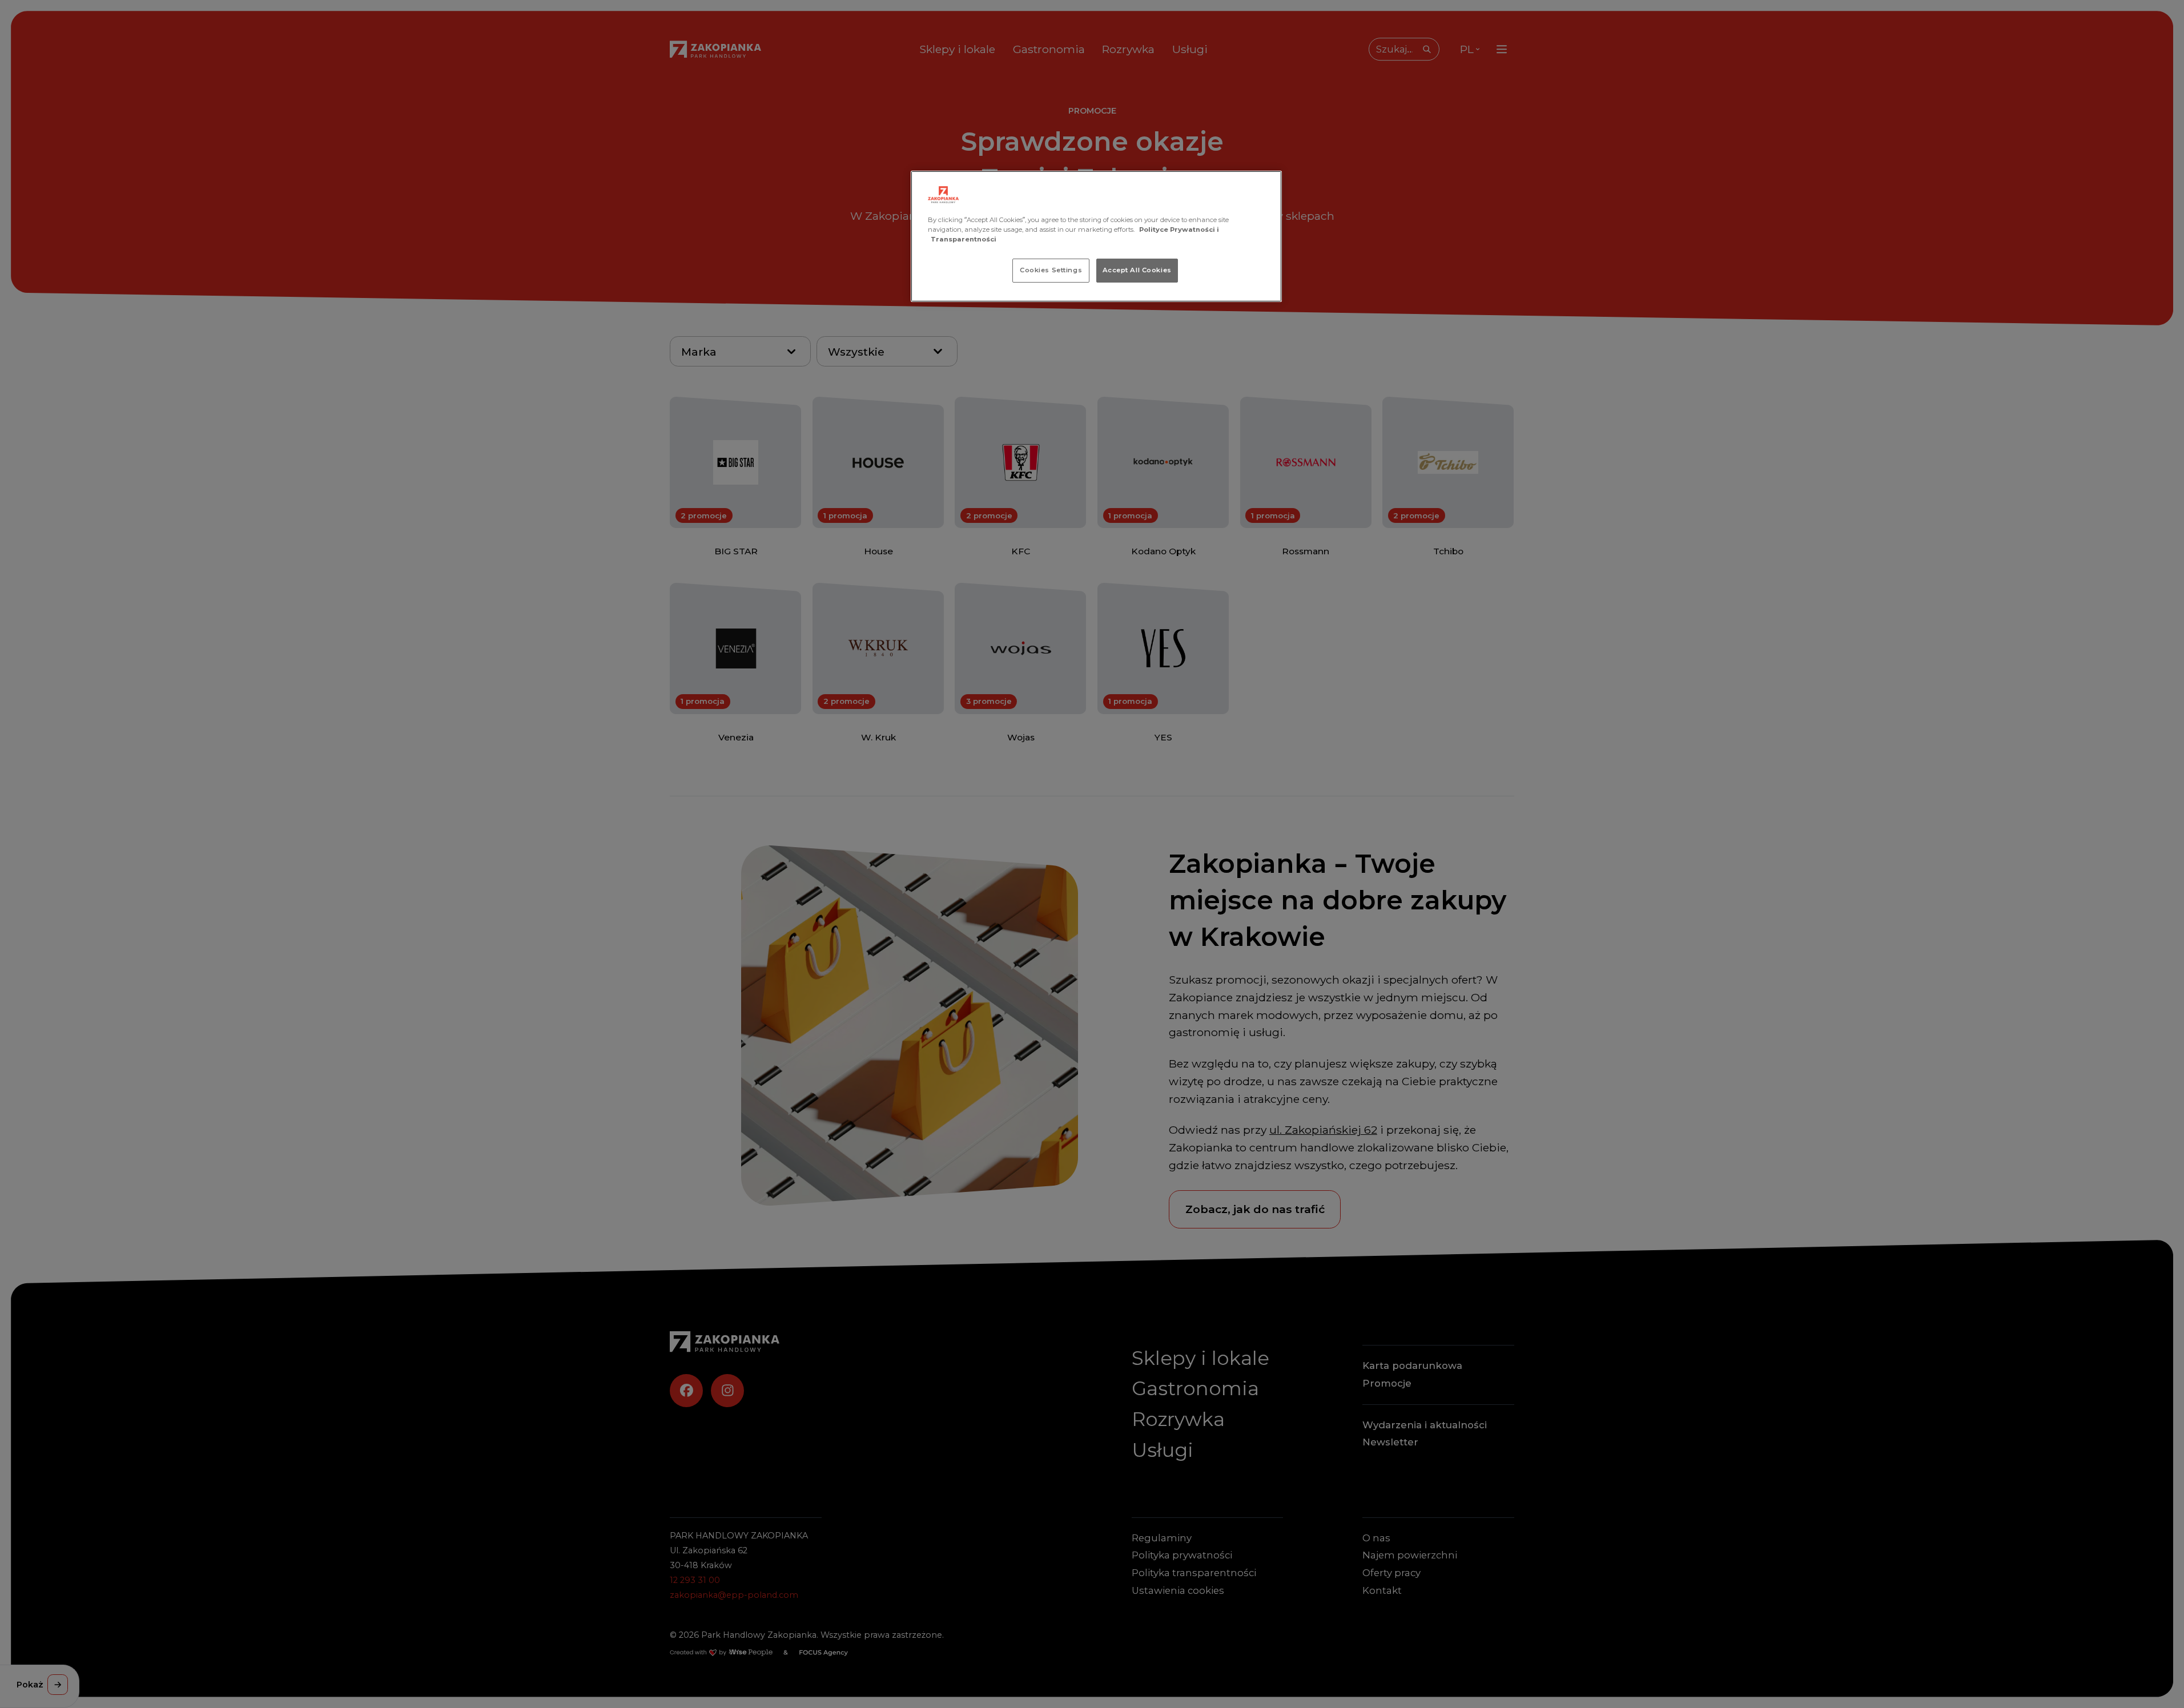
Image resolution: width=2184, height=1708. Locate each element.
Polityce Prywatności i (1179, 229)
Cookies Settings (1051, 270)
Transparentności (964, 239)
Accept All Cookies (1137, 270)
